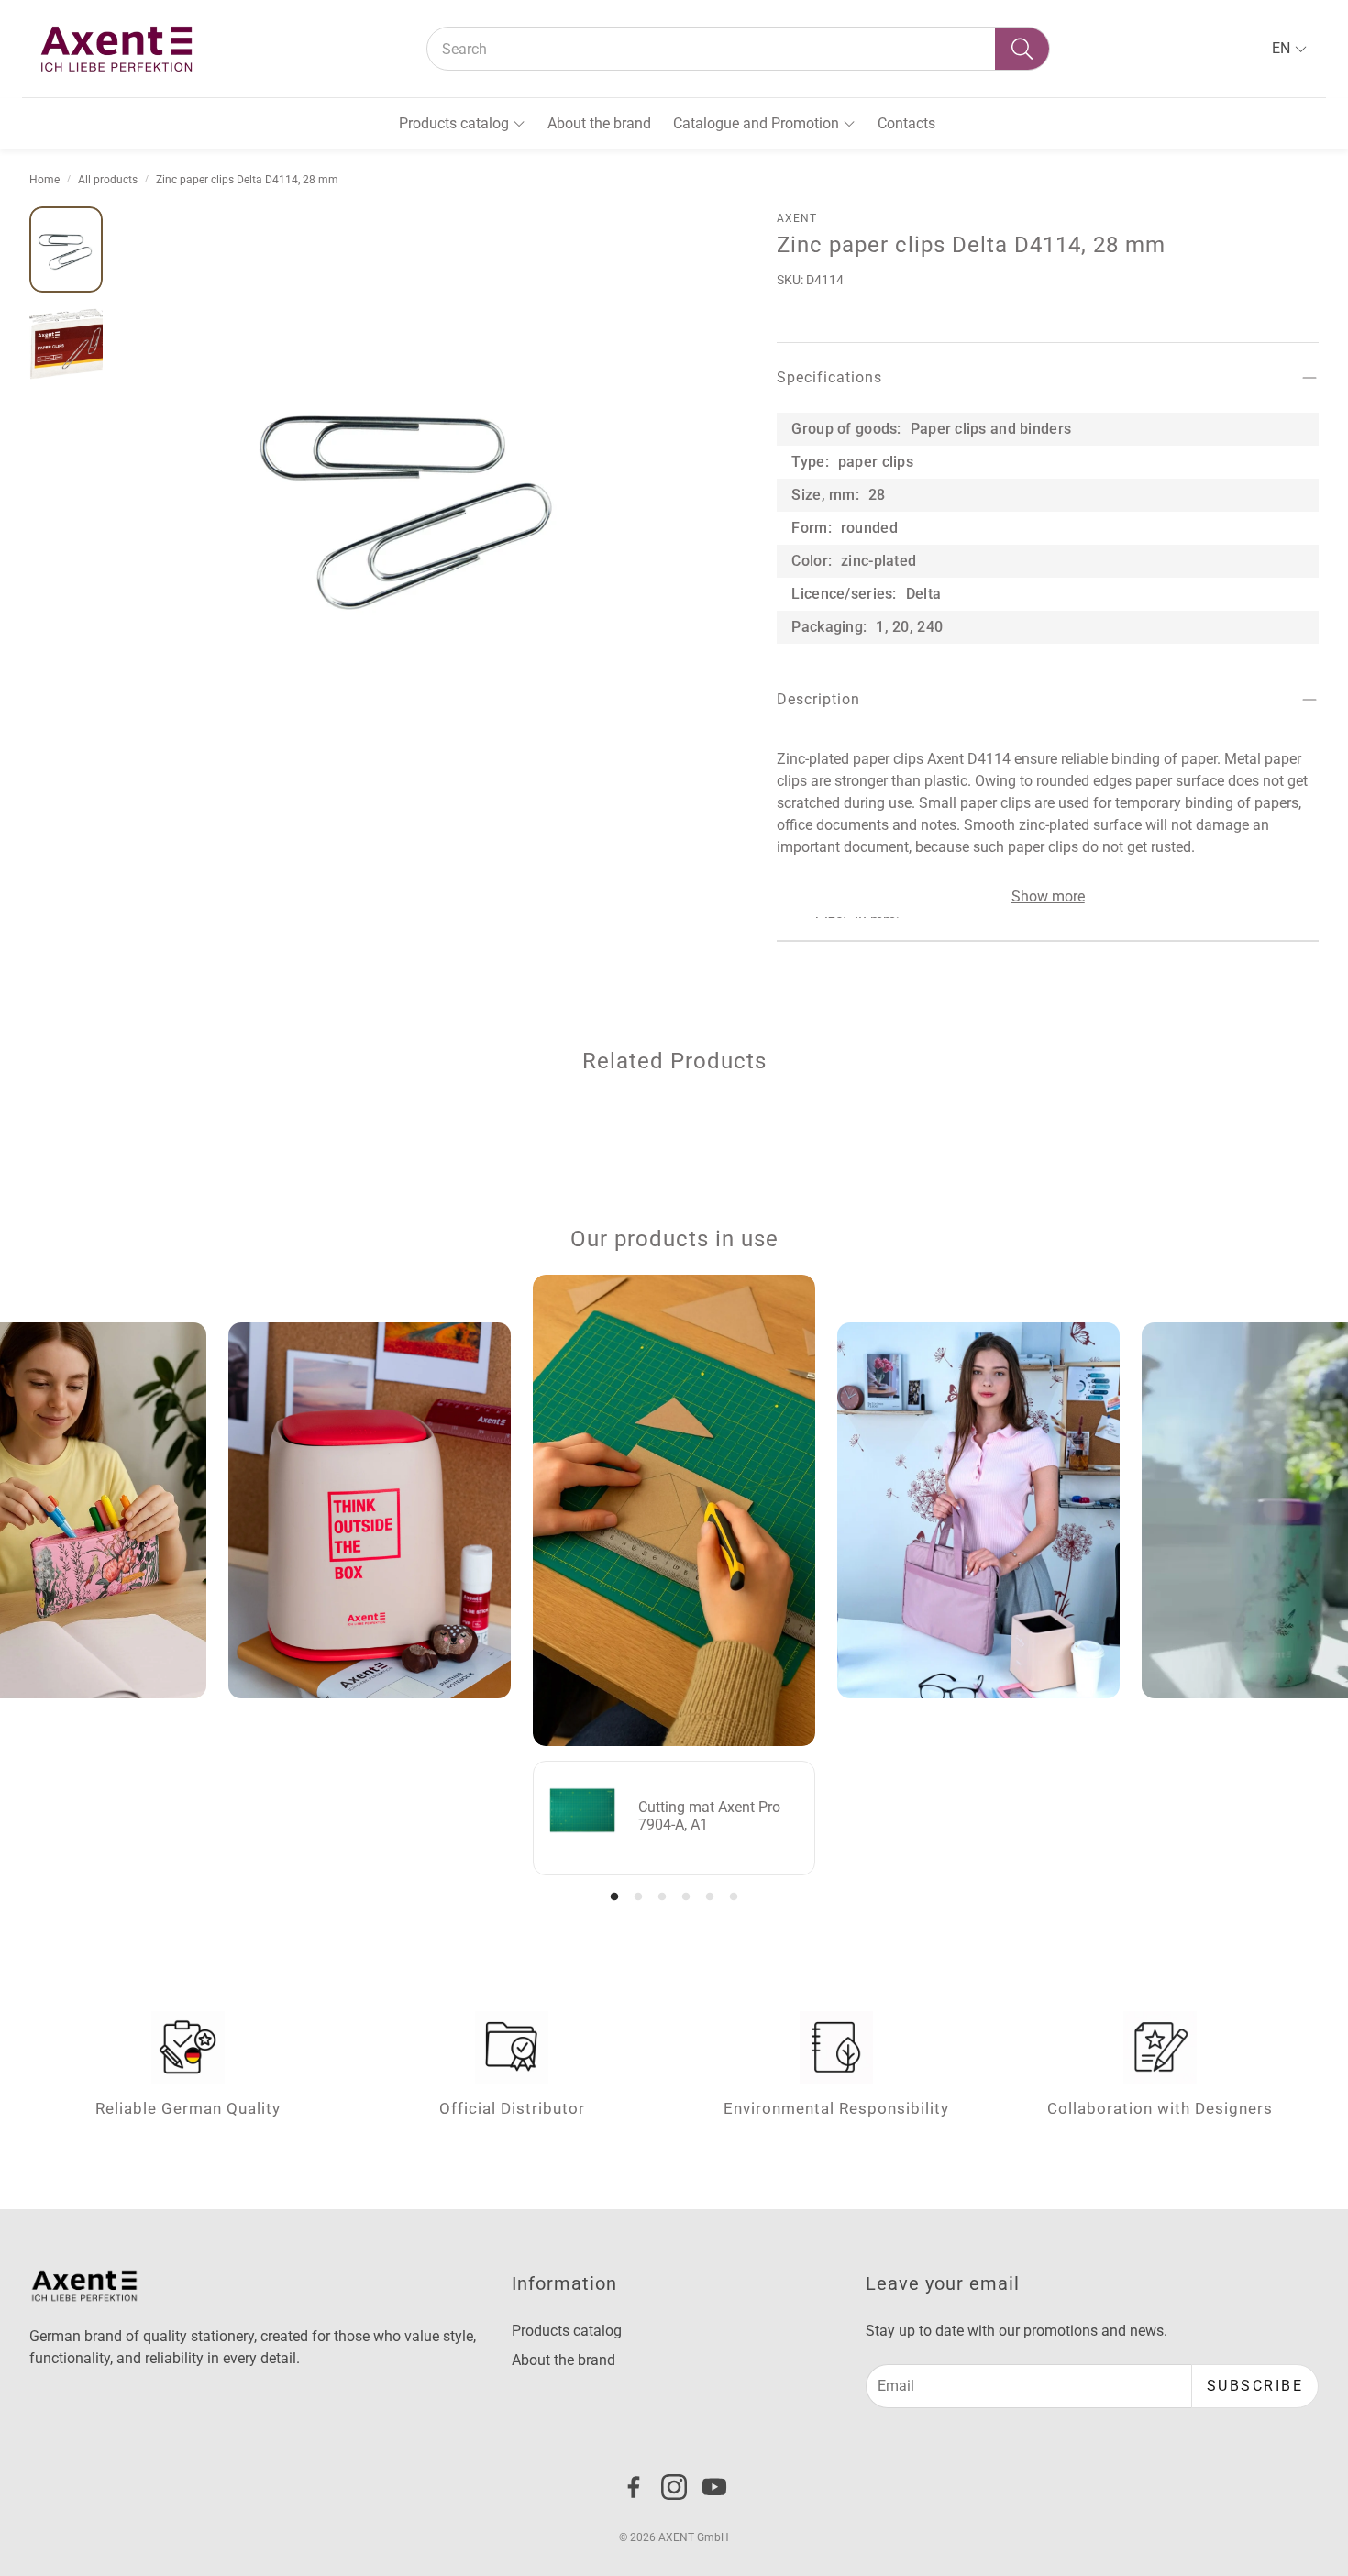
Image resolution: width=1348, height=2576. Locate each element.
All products (108, 180)
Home (44, 180)
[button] (738, 49)
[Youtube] (714, 2487)
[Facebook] (634, 2487)
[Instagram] (674, 2487)
